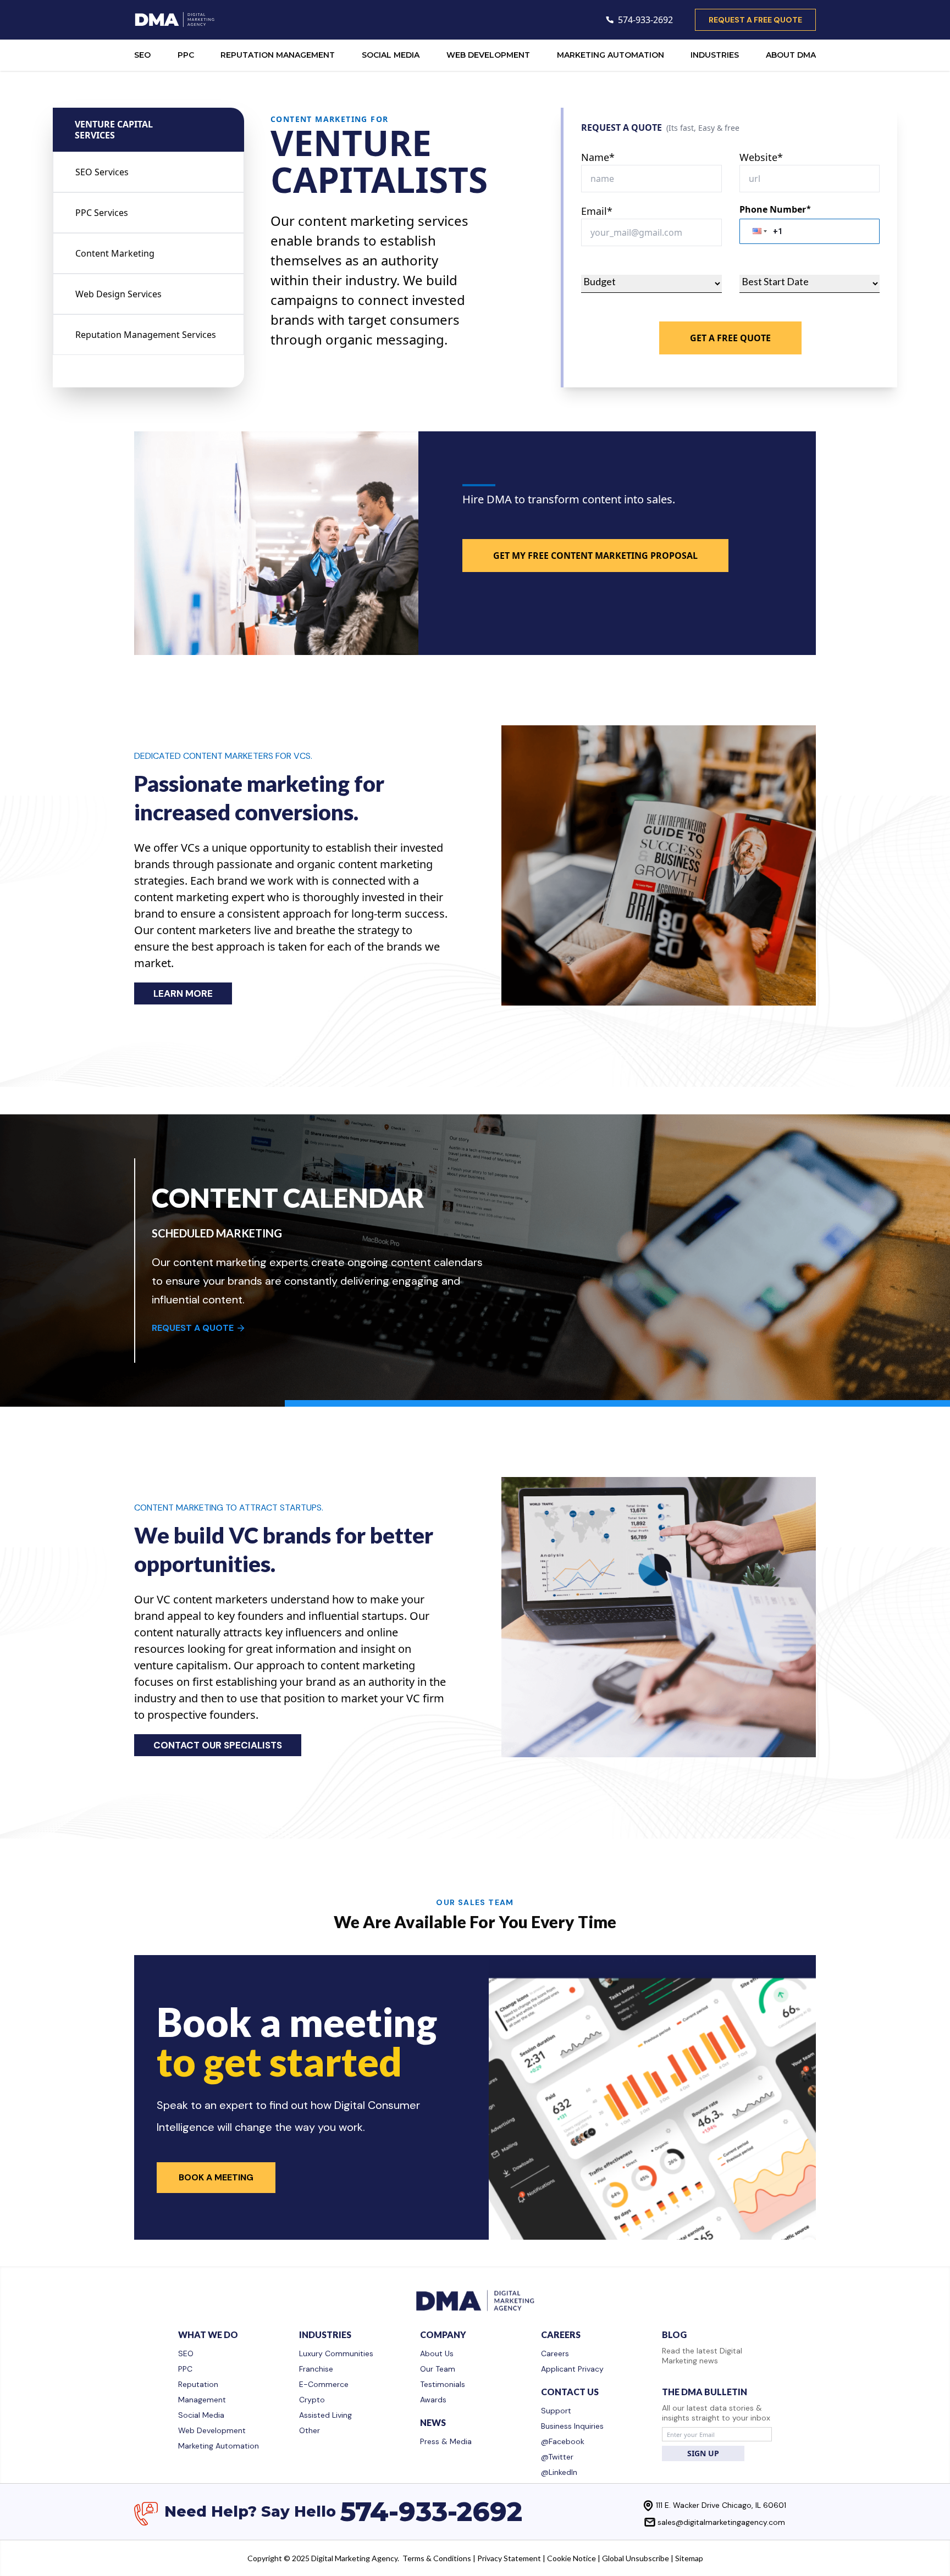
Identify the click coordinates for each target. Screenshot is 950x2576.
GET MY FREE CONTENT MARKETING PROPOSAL (595, 556)
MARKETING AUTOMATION (611, 55)
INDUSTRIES (715, 55)
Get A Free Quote (730, 338)
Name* (598, 157)
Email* (597, 211)
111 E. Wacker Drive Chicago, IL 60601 (721, 2505)
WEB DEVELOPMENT (488, 55)
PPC (186, 55)
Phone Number (775, 209)
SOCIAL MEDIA (391, 55)
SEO (142, 55)
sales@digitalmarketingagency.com (721, 2522)
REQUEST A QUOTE (193, 1328)
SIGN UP (703, 2453)
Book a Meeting (216, 2177)
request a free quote (755, 20)
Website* (761, 157)
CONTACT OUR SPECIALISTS (218, 1745)
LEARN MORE (183, 993)
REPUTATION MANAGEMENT (278, 55)
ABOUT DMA (791, 55)
